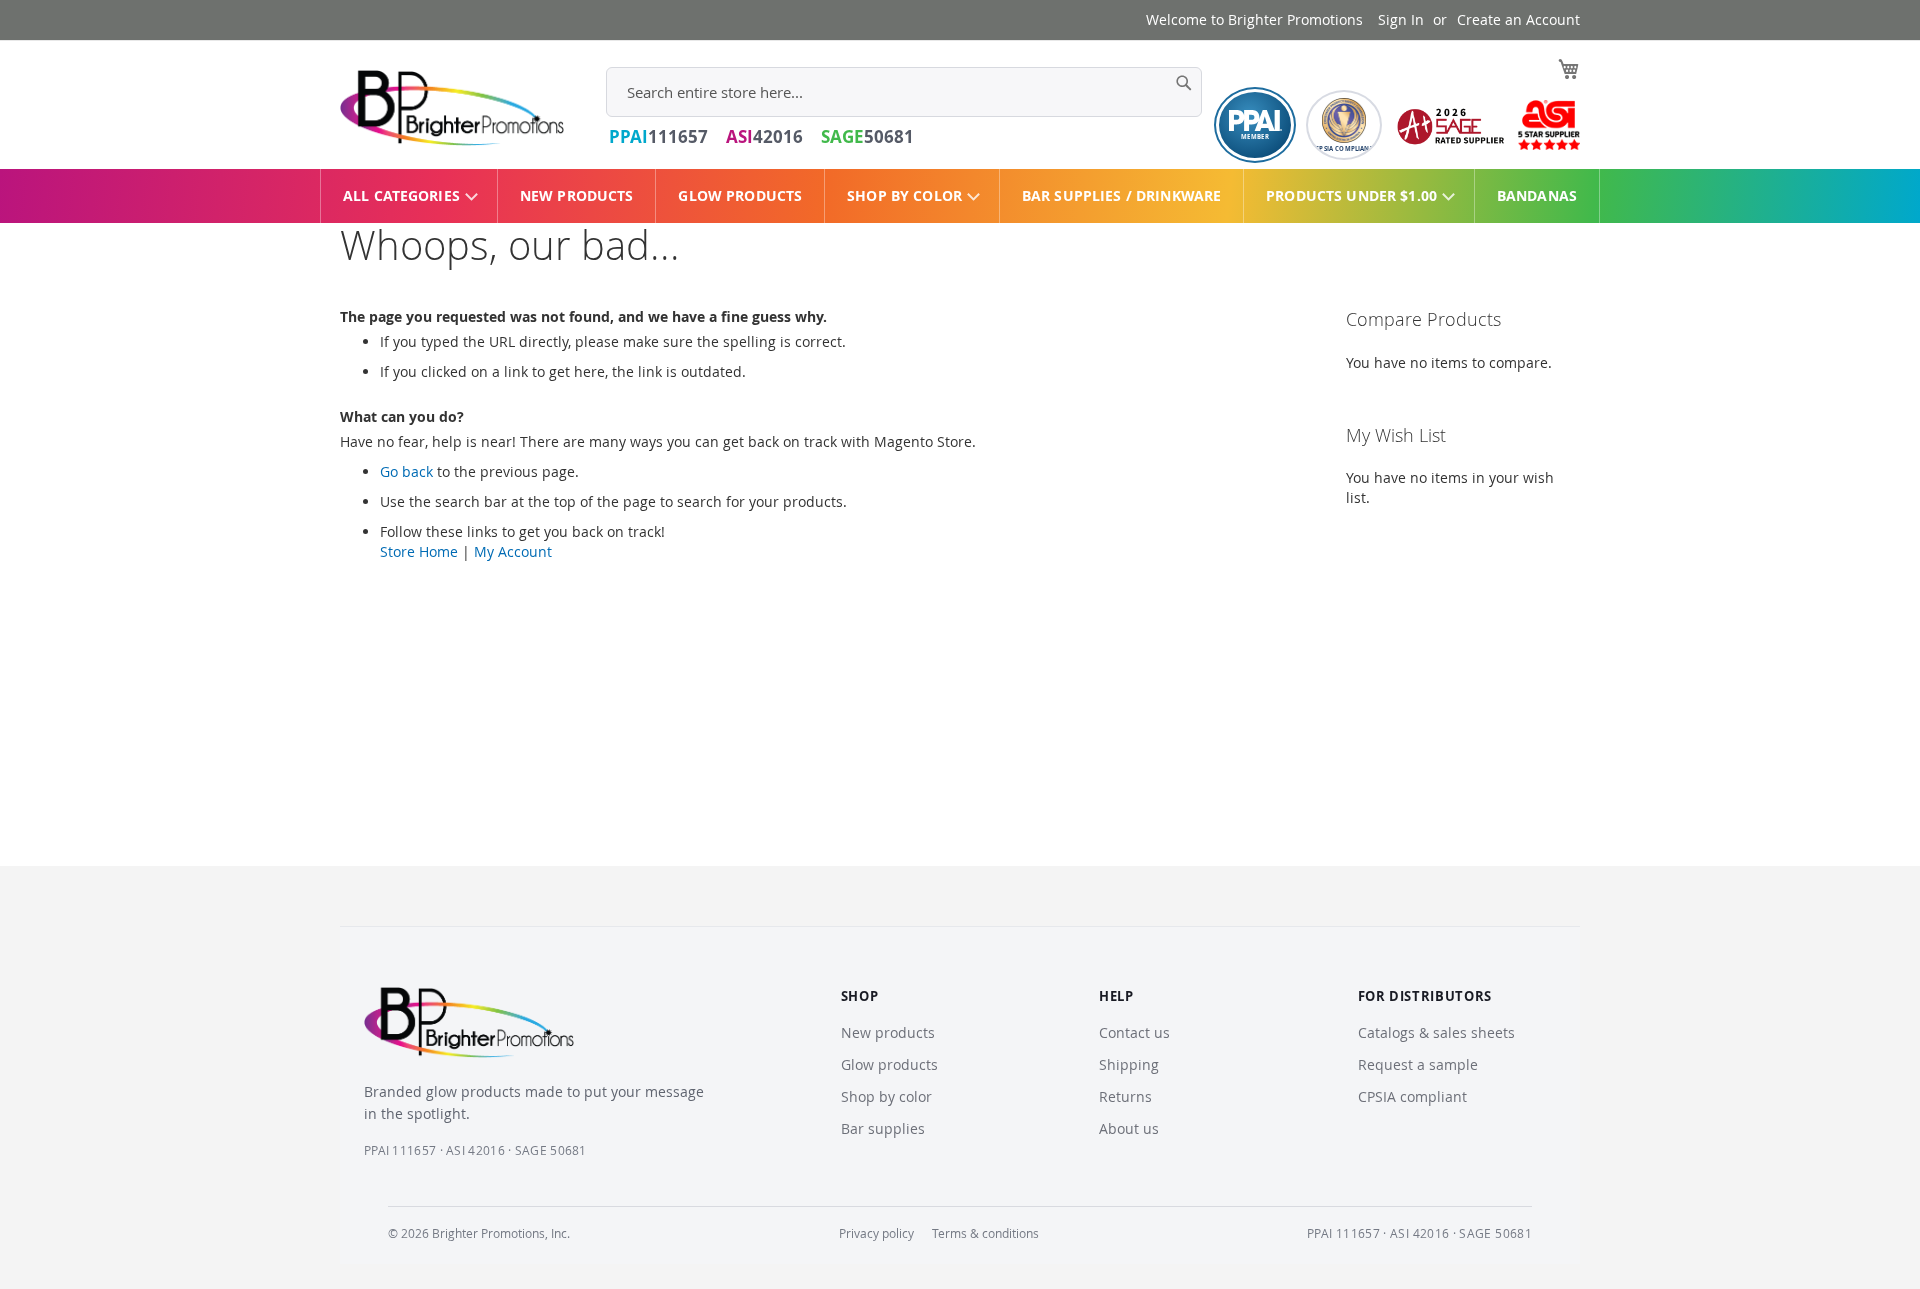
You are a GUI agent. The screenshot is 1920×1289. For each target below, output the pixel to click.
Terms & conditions (985, 1233)
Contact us (1134, 1032)
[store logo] (452, 108)
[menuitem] (409, 196)
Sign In (1401, 19)
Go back (406, 471)
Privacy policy (876, 1233)
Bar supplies (883, 1128)
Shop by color (886, 1096)
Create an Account (1518, 19)
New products (888, 1032)
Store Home (419, 551)
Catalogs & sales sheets (1436, 1032)
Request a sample (1418, 1064)
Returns (1125, 1096)
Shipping (1129, 1064)
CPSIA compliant (1412, 1096)
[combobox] (904, 92)
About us (1129, 1128)
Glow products (889, 1064)
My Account (513, 551)
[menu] (960, 196)
